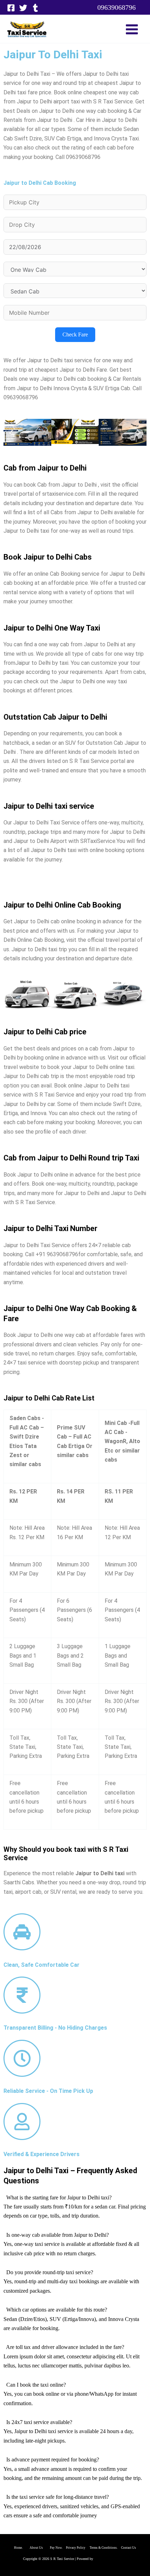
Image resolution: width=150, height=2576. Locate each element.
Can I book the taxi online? (36, 2385)
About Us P (41, 2548)
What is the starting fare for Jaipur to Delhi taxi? (59, 2197)
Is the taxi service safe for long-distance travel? (58, 2497)
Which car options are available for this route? (57, 2310)
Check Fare (75, 334)
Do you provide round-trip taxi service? (50, 2272)
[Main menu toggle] (132, 29)
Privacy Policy (76, 2548)
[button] (117, 7)
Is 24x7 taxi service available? (39, 2422)
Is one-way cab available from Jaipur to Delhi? (58, 2235)
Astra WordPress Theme (111, 2559)
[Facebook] (11, 8)
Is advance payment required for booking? (53, 2459)
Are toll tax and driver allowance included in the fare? (65, 2347)
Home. (22, 2548)
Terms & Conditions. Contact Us (111, 2548)
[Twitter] (23, 8)
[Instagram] (35, 8)
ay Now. (59, 2548)
